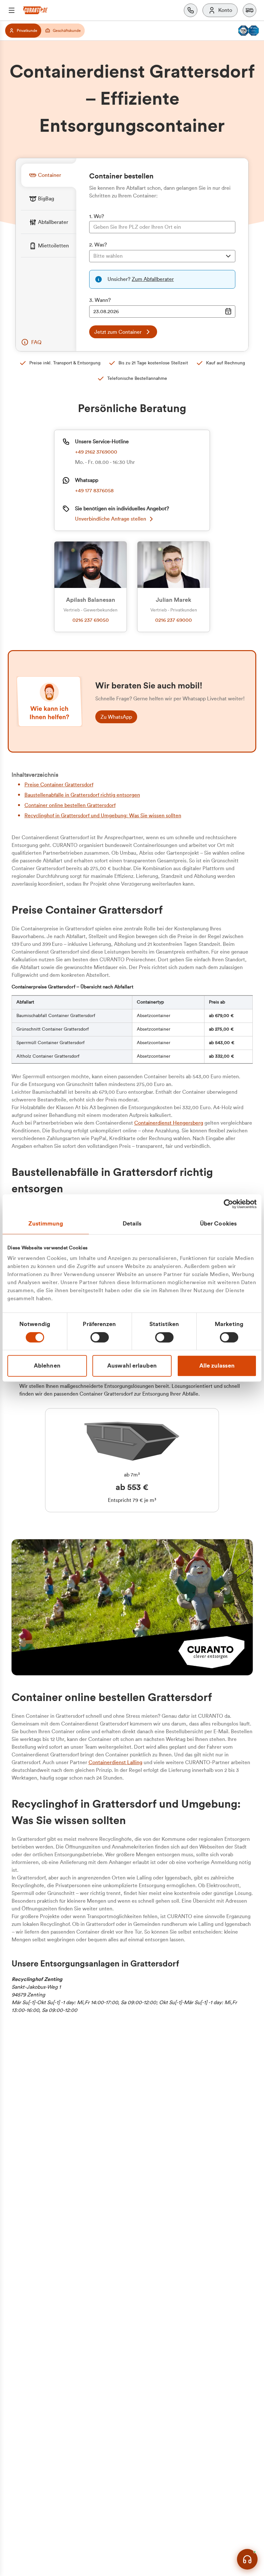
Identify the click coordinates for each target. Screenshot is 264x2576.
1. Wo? (97, 216)
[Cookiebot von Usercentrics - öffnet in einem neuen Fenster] (228, 1204)
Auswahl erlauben (132, 1366)
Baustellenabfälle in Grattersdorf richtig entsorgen (82, 795)
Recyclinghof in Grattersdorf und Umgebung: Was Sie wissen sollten (103, 816)
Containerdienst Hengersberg (169, 1123)
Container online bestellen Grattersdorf (70, 805)
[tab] (49, 175)
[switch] (100, 1337)
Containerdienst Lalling (115, 1763)
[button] (250, 10)
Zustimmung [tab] (46, 1224)
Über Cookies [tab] (218, 1224)
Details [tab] (132, 1224)
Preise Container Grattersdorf (59, 785)
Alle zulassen (217, 1366)
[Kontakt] (191, 10)
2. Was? (98, 245)
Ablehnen (47, 1366)
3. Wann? (100, 300)
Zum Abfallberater (153, 279)
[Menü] (12, 10)
